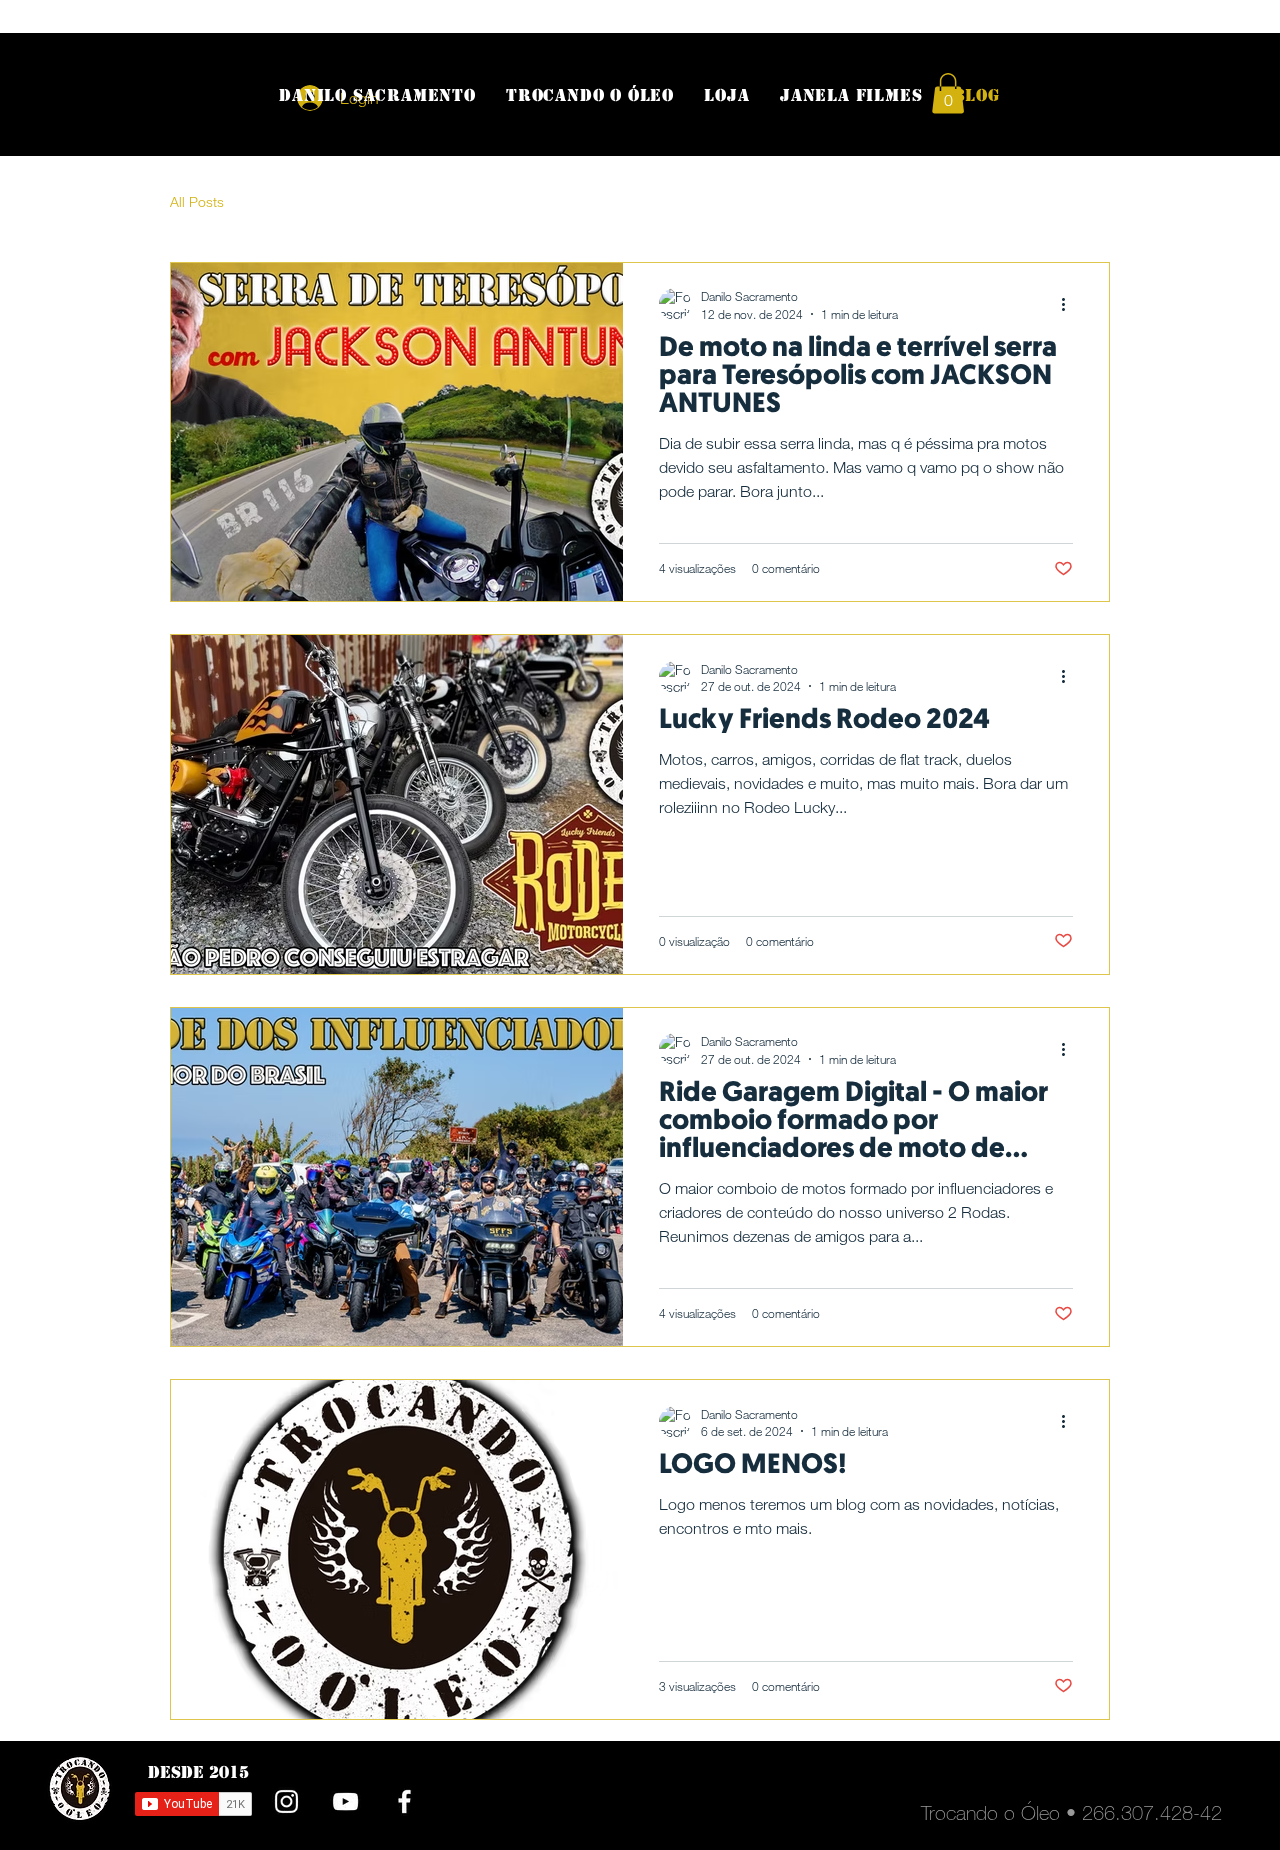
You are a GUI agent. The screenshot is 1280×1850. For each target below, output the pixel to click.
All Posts (197, 201)
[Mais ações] (1070, 304)
